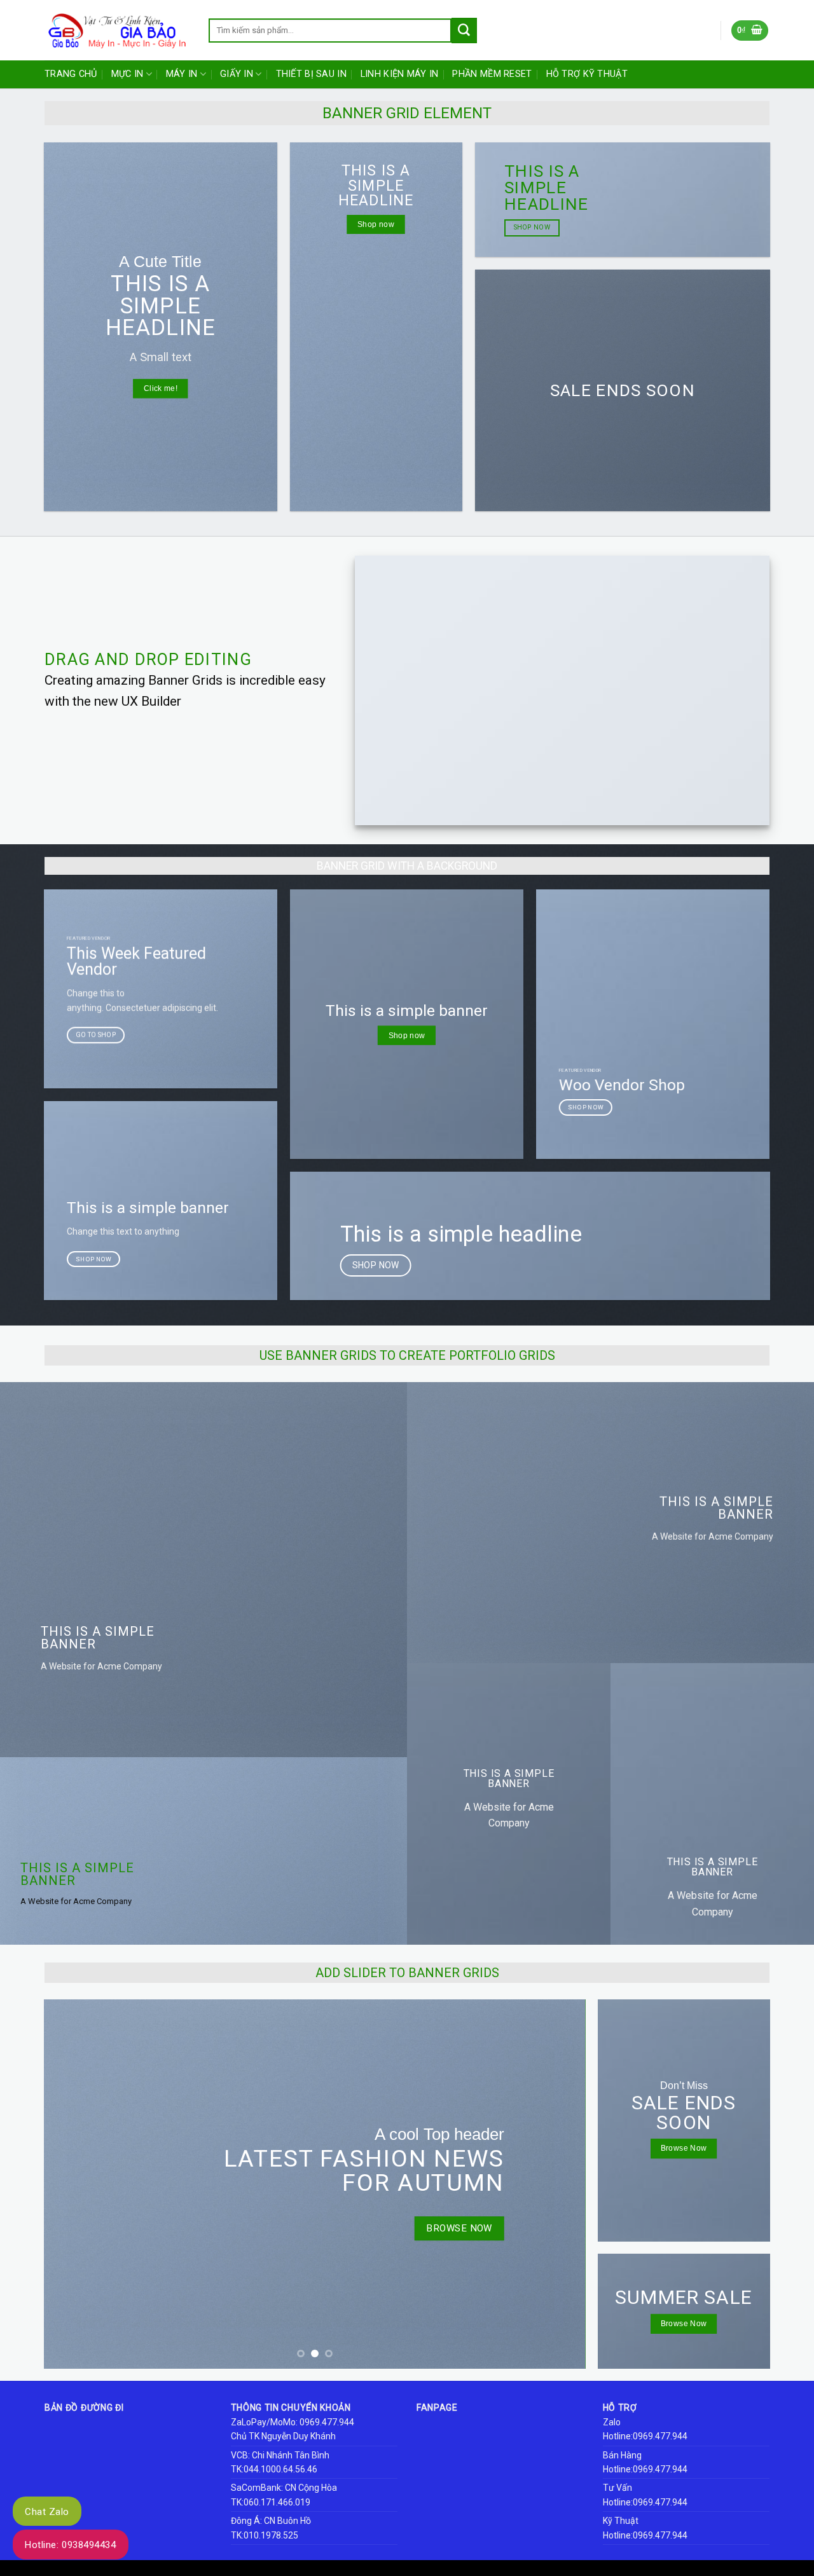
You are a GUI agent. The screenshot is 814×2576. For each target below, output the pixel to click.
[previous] (71, 2184)
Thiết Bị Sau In (311, 74)
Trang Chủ (71, 74)
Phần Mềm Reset (492, 74)
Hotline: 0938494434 (71, 2545)
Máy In (182, 74)
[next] (559, 2184)
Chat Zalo (47, 2512)
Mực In (128, 74)
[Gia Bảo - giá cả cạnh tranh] (117, 31)
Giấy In (237, 74)
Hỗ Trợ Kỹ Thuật (587, 74)
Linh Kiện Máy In (400, 74)
